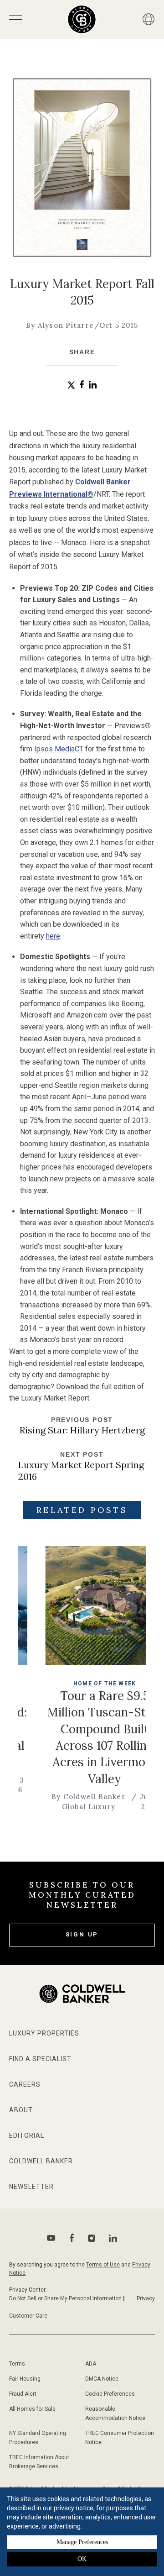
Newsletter (31, 2187)
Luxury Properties (44, 2033)
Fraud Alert (23, 2394)
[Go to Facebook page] (72, 2238)
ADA (91, 2364)
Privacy (146, 2298)
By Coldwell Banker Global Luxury (64, 1801)
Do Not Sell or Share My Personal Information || (67, 2298)
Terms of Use (103, 2265)
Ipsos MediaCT (59, 749)
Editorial (27, 2135)
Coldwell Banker (41, 2161)
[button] (71, 385)
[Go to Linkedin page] (113, 2238)
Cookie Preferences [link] (110, 2394)
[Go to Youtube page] (51, 2238)
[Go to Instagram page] (92, 2238)
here (53, 936)
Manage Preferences (82, 2542)
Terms (17, 2364)
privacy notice (74, 2508)
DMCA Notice (102, 2379)
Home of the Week (80, 1684)
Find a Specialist (40, 2059)
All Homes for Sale (32, 2409)
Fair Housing (25, 2379)
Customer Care (28, 2316)
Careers (25, 2084)
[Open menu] (15, 19)
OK (82, 2559)
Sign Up (82, 1934)
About (21, 2110)
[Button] (149, 19)
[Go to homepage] (82, 19)
